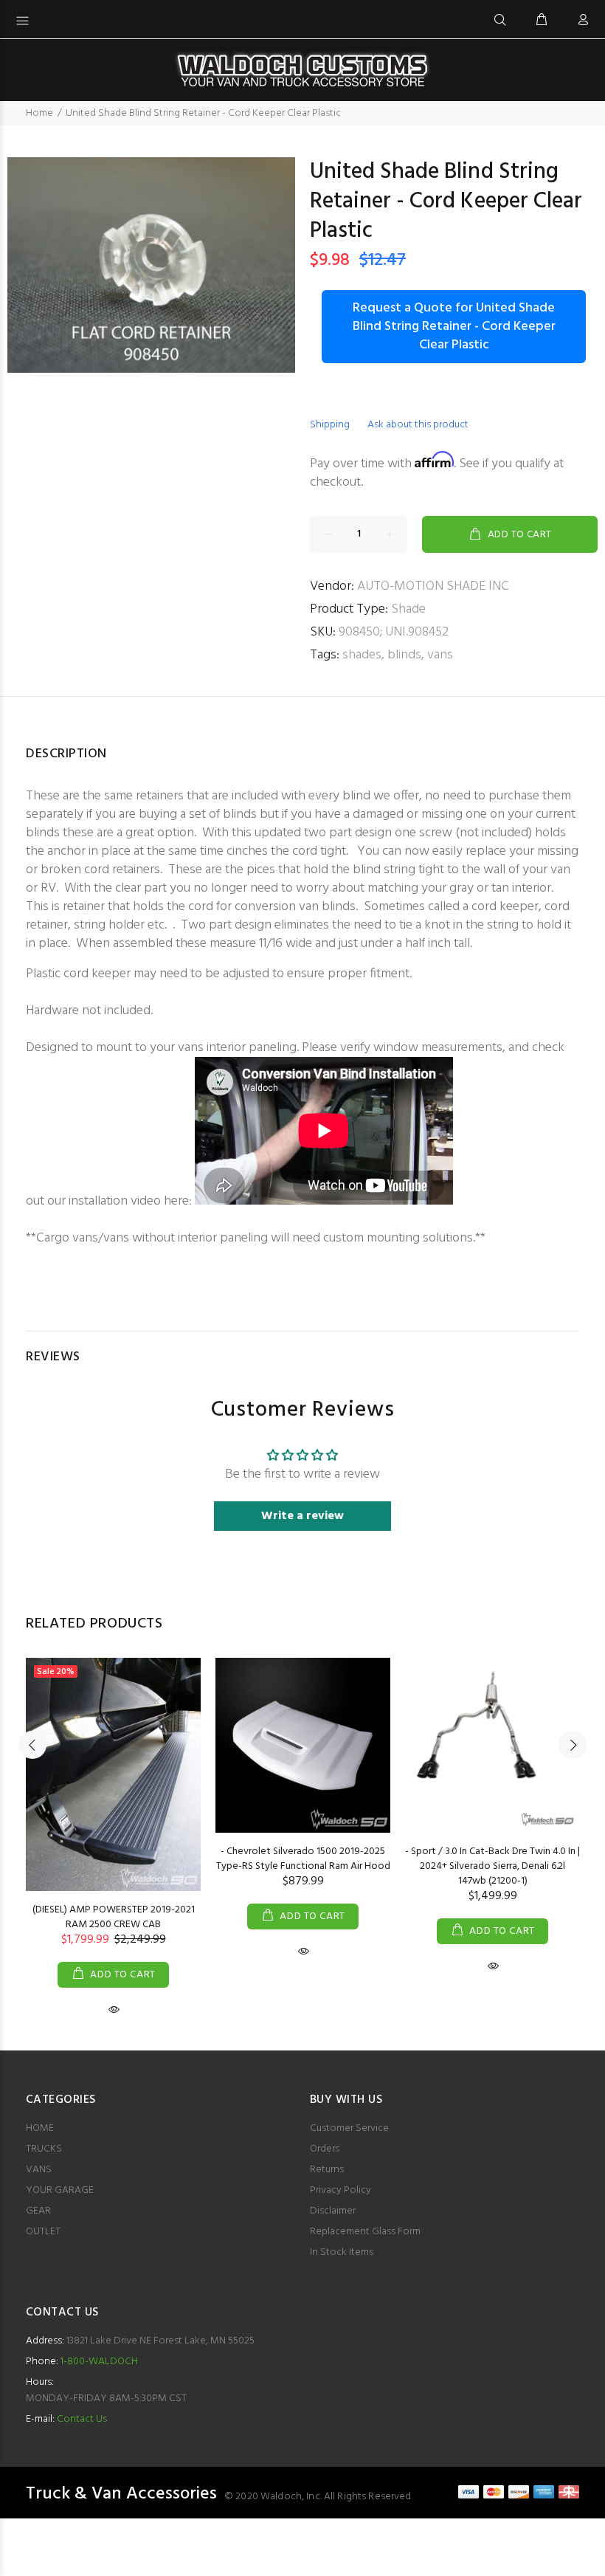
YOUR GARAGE (60, 2190)
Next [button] (573, 1745)
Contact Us (82, 2419)
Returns (327, 2170)
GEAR (38, 2211)
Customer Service (349, 2128)
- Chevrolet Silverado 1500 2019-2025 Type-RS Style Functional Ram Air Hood (303, 1859)
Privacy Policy (340, 2190)
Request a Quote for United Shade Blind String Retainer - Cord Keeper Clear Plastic (454, 327)
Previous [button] (32, 1745)
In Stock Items (342, 2252)
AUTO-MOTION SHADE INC (433, 586)
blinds (404, 655)
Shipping (330, 425)
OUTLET (43, 2232)
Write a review (302, 1516)
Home (39, 113)
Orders (325, 2149)
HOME (40, 2128)
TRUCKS (44, 2149)
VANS (39, 2170)
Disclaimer (333, 2211)
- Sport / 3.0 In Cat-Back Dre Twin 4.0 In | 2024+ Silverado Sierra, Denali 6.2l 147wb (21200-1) (492, 1866)
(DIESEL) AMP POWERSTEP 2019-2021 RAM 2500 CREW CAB (114, 1917)
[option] (113, 1823)
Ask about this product (418, 425)
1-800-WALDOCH (98, 2362)
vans (440, 655)
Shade (408, 609)
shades (362, 655)
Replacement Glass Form (365, 2232)
